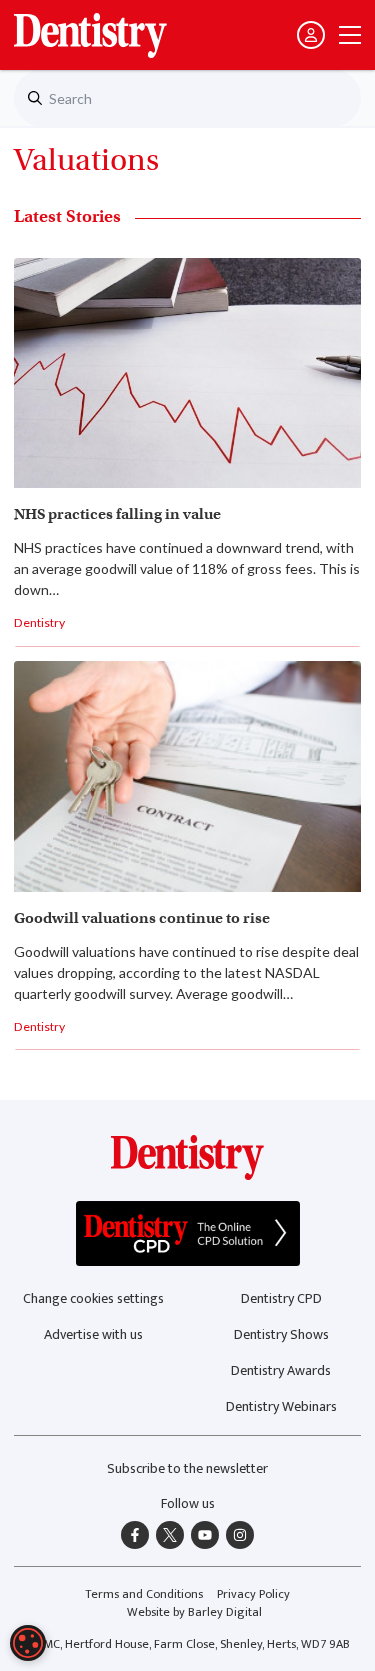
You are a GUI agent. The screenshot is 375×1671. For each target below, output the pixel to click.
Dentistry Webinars (281, 1406)
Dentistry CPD (281, 1298)
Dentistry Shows (281, 1334)
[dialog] (28, 1643)
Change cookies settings (93, 1298)
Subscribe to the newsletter (187, 1468)
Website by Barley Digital (194, 1612)
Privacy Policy (253, 1594)
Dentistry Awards (281, 1370)
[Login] (311, 35)
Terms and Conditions (144, 1594)
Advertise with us (93, 1334)
